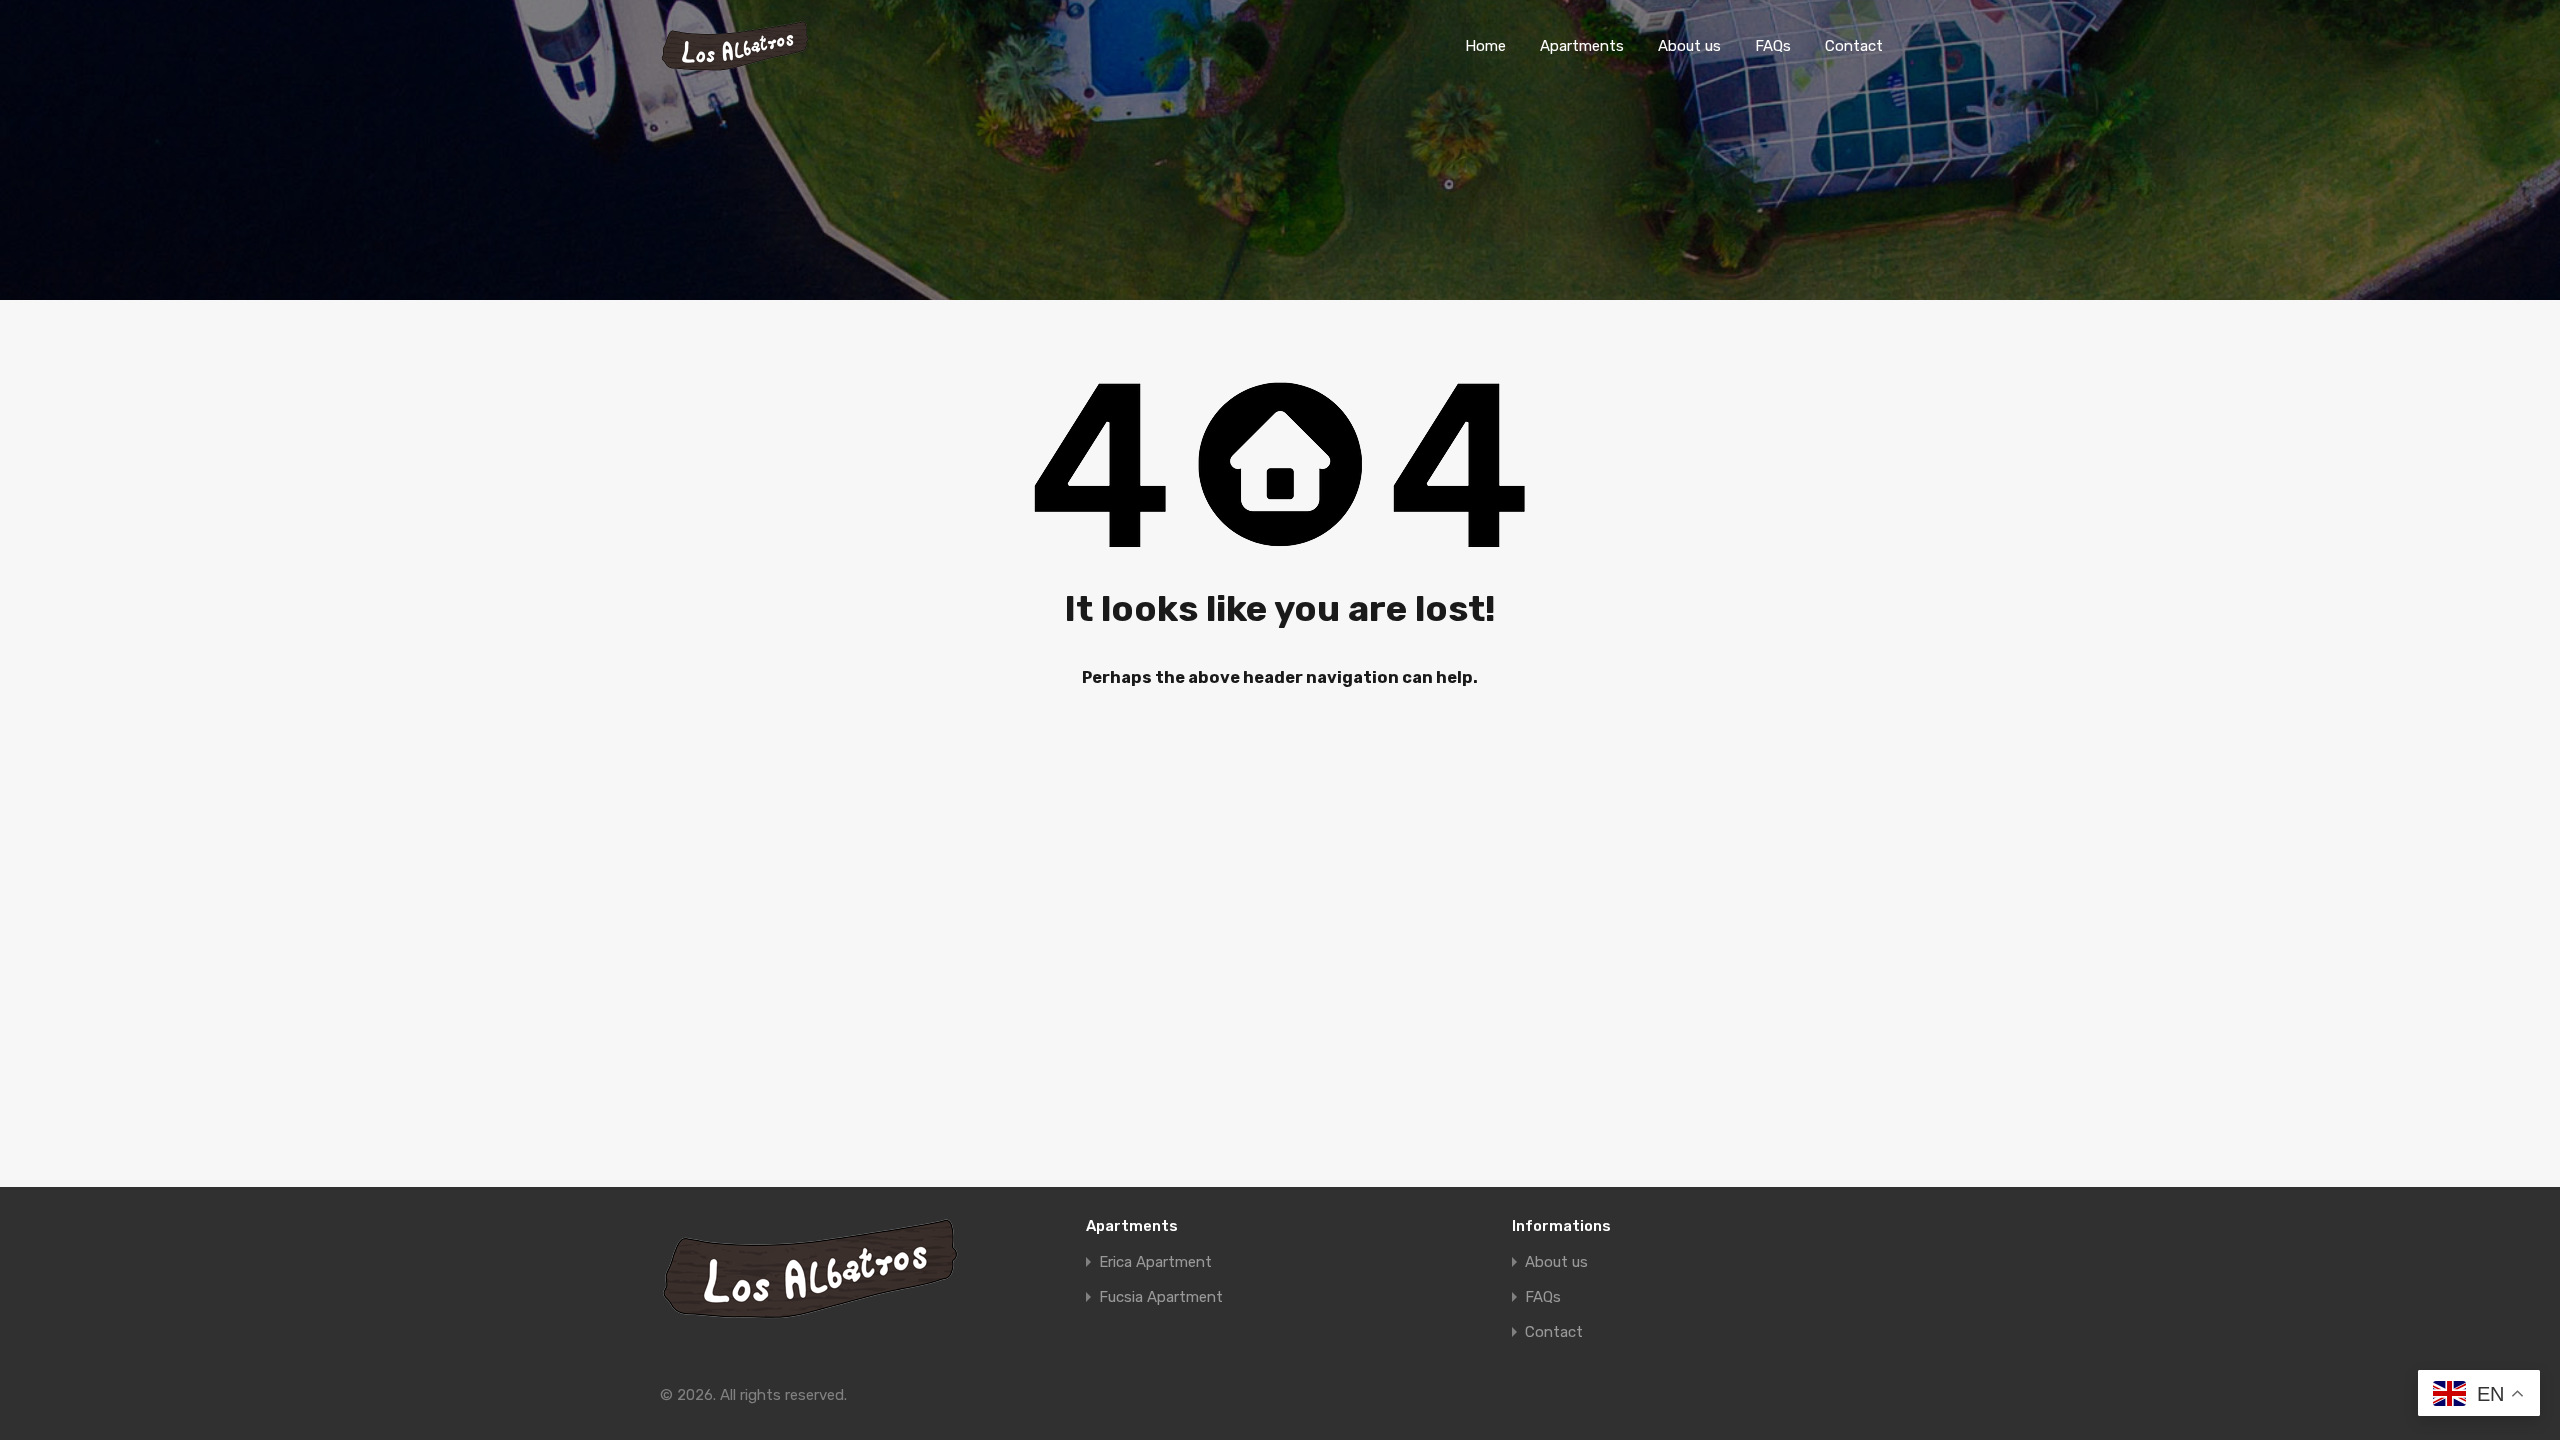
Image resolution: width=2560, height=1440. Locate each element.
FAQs (1773, 46)
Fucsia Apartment (1161, 1297)
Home (1485, 46)
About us (1689, 46)
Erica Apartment (1155, 1262)
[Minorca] (735, 63)
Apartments (1582, 46)
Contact (1854, 46)
